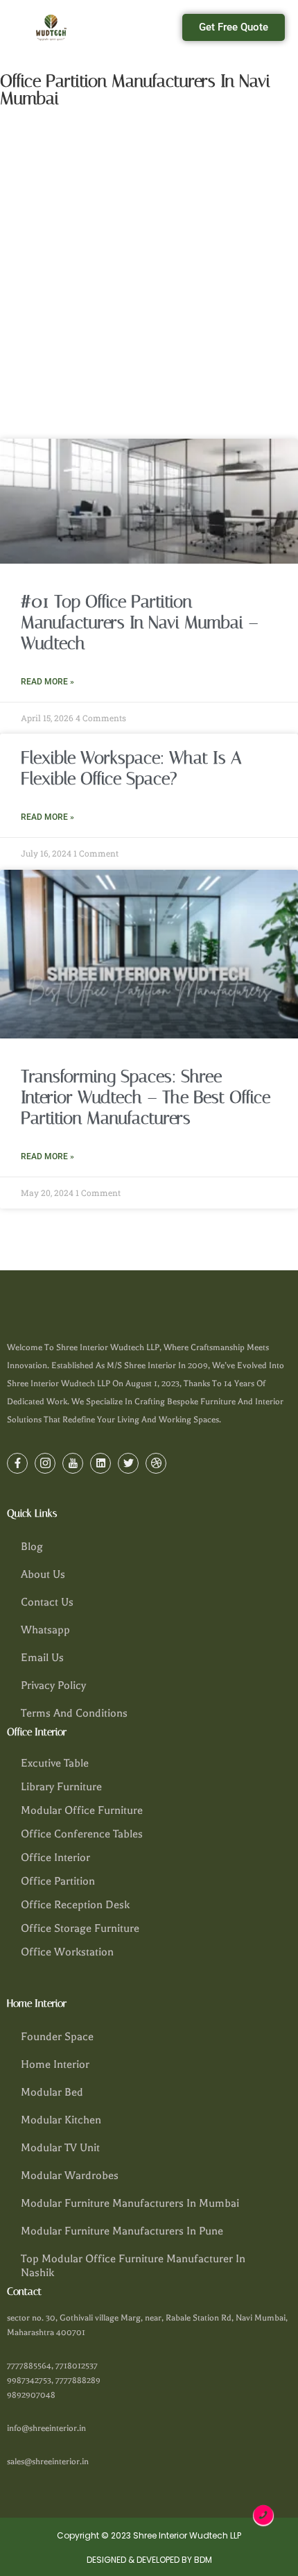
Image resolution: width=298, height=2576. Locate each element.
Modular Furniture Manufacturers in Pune (122, 2231)
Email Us (42, 1658)
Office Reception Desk (75, 1905)
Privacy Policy (53, 1685)
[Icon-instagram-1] (45, 1463)
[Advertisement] (149, 273)
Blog (32, 1547)
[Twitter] (128, 1463)
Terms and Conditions (74, 1713)
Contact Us (47, 1602)
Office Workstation (67, 1952)
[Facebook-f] (17, 1463)
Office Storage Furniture (80, 1928)
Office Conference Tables (82, 1834)
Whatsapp (45, 1630)
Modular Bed (52, 2092)
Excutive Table (55, 1763)
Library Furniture (61, 1787)
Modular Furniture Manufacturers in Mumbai (130, 2203)
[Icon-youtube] (73, 1463)
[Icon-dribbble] (156, 1463)
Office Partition (58, 1881)
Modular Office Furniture (82, 1810)
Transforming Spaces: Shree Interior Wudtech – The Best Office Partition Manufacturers (146, 1097)
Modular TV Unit (60, 2148)
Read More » (47, 682)
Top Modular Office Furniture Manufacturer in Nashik (133, 2266)
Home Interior (55, 2064)
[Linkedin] (100, 1463)
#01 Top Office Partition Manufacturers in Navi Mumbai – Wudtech (140, 622)
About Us (43, 1574)
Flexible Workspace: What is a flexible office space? (131, 768)
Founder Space (57, 2037)
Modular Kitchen (61, 2120)
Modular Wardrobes (70, 2175)
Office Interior (55, 1858)
